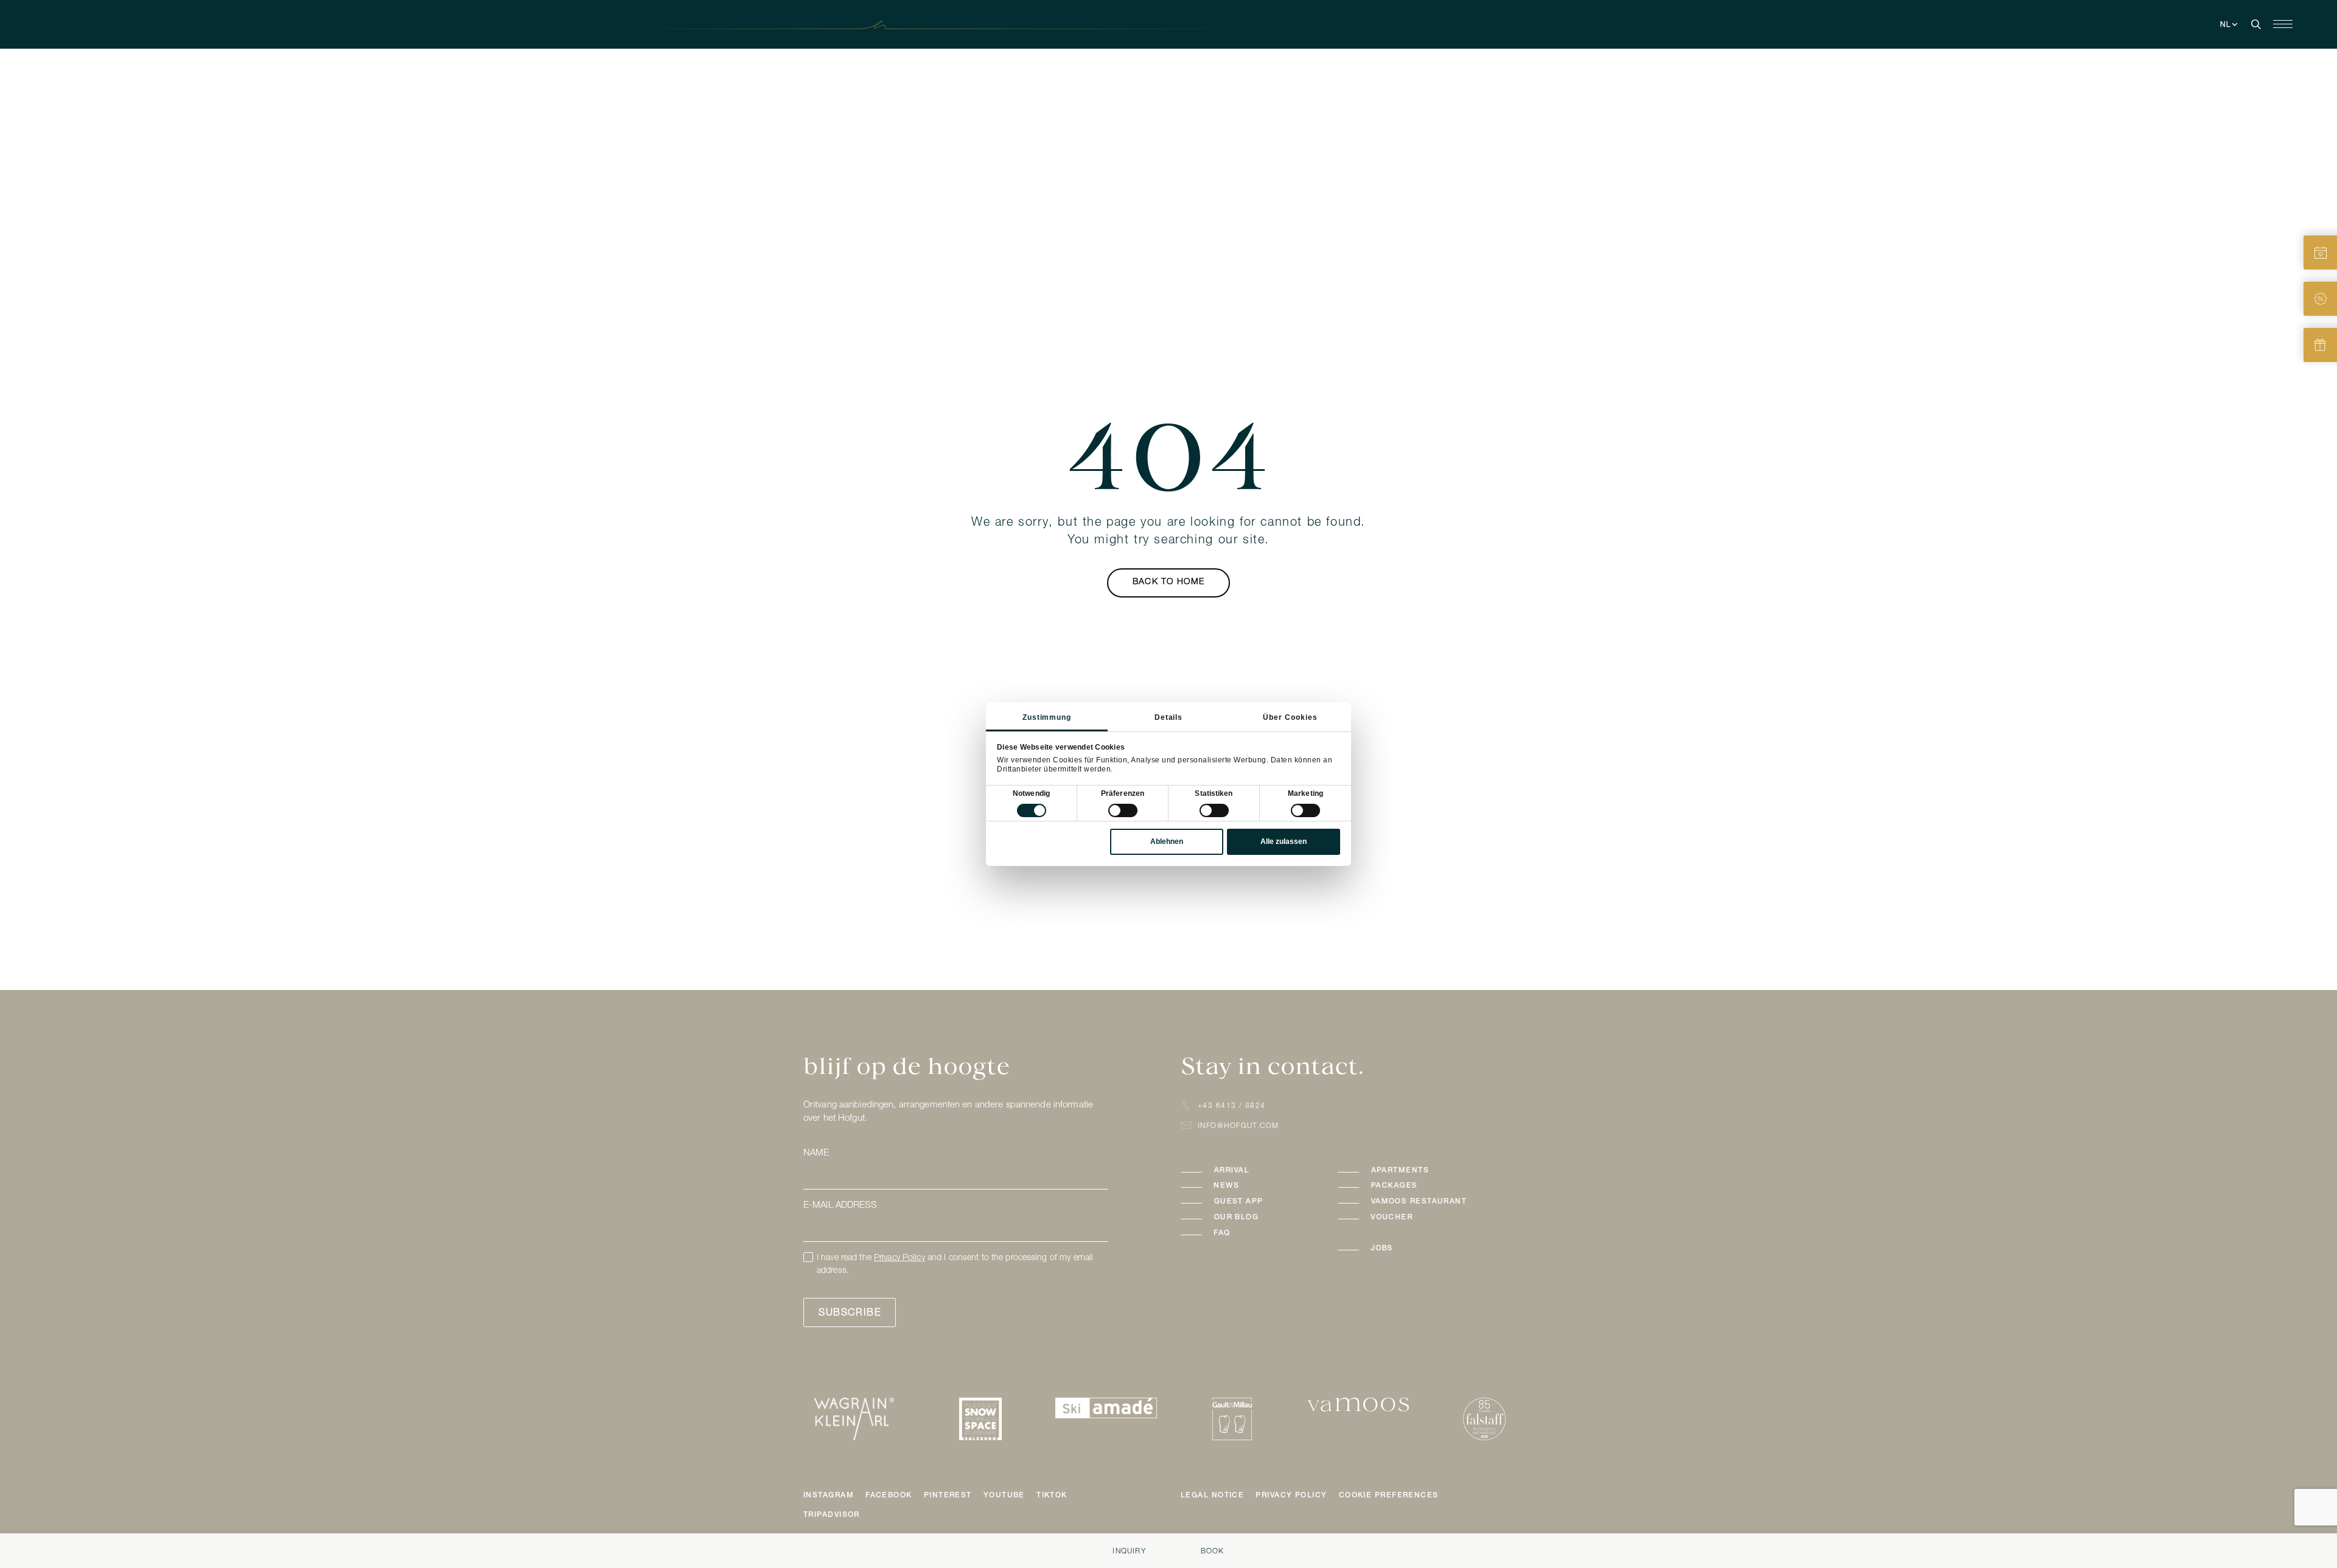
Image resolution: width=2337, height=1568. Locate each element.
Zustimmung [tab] (1047, 717)
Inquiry (1129, 1552)
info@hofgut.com (1238, 1126)
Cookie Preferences (1389, 1496)
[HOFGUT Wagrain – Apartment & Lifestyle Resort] (1168, 25)
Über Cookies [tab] (1290, 717)
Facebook (889, 1496)
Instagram (829, 1496)
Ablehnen (1167, 841)
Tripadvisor (832, 1515)
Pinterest (948, 1496)
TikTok (1052, 1496)
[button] (1247, 1171)
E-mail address (840, 1206)
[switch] (1123, 810)
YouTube (1004, 1496)
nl (2226, 25)
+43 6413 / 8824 (1232, 1106)
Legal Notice (1212, 1496)
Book (1213, 1552)
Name (816, 1153)
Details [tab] (1169, 717)
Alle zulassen (1284, 841)
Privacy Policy (900, 1258)
